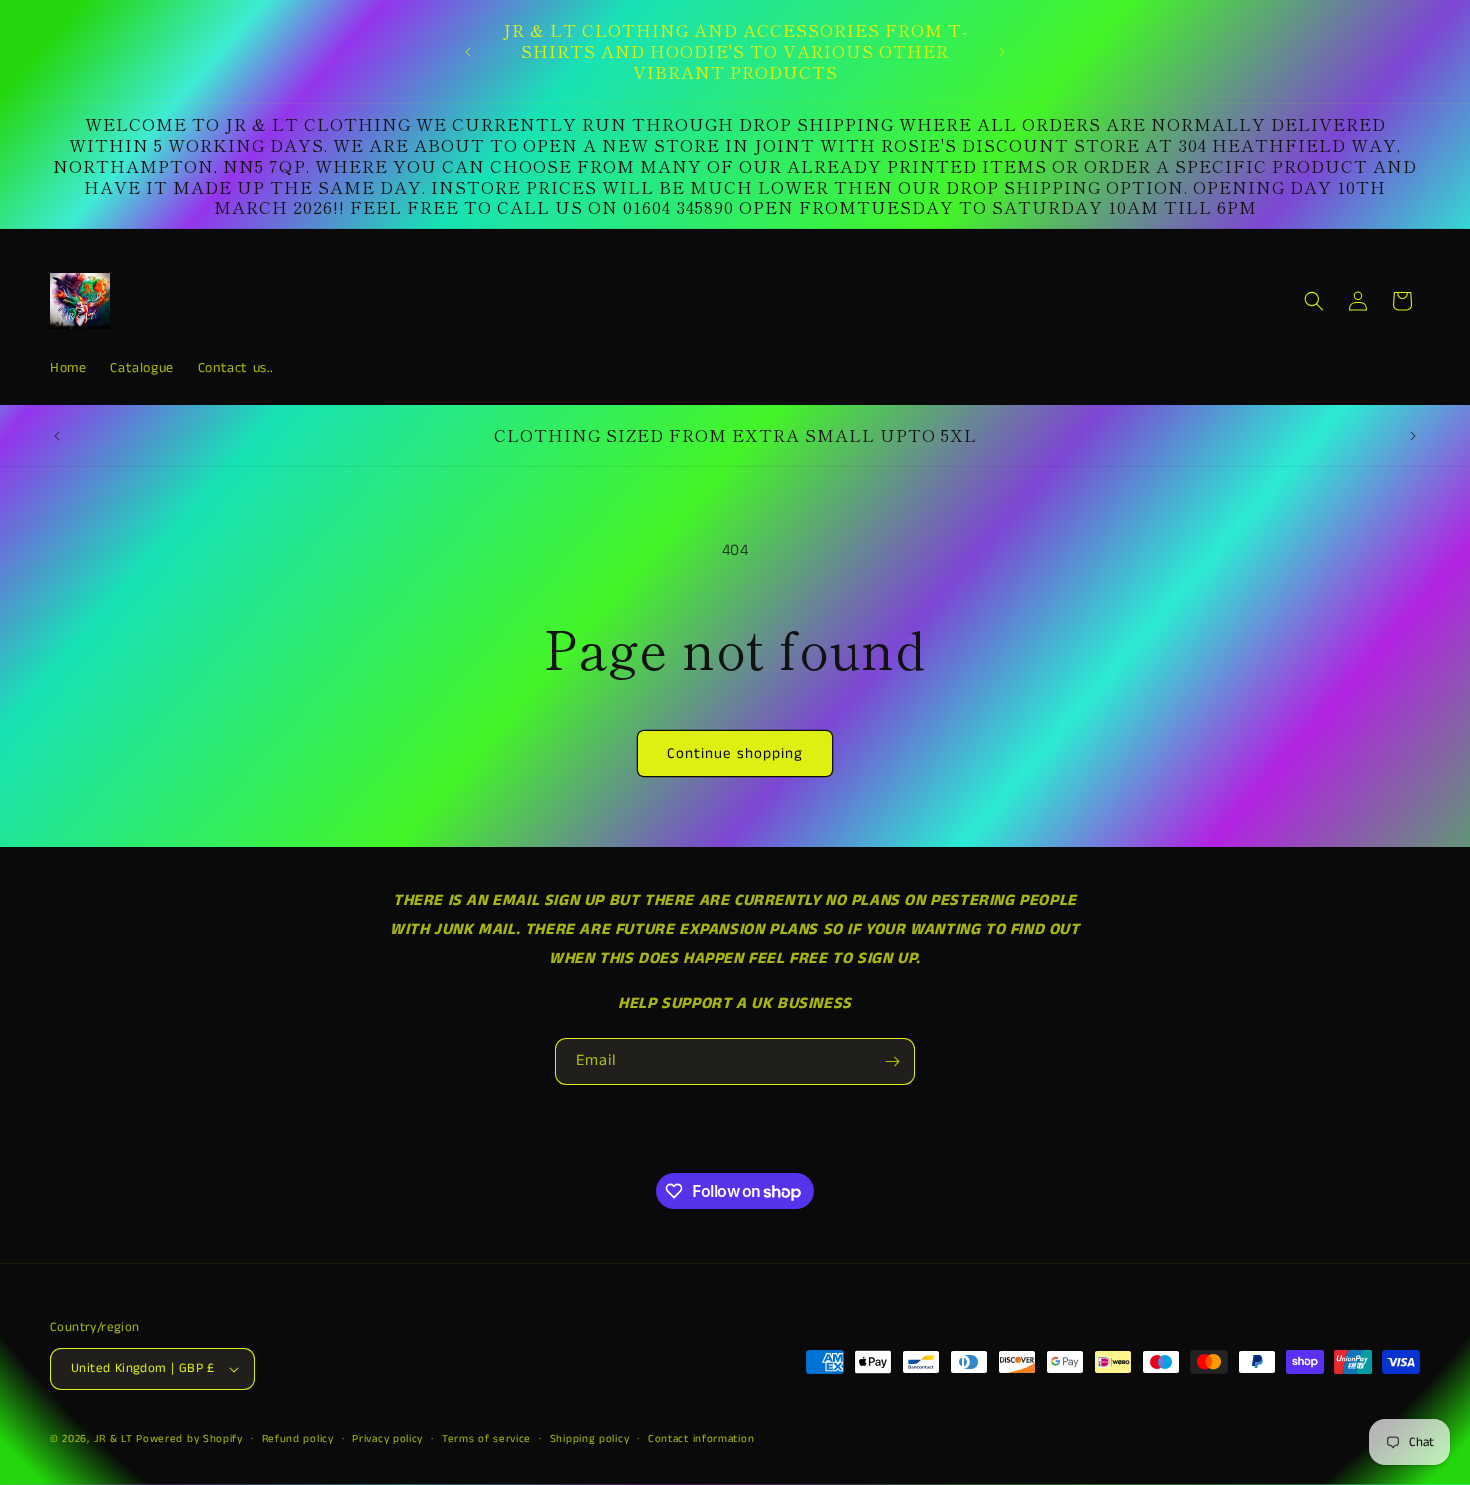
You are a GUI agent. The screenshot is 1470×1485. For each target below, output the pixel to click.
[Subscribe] (892, 1061)
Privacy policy (387, 1439)
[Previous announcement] (468, 52)
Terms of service (486, 1439)
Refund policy (298, 1439)
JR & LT (115, 1439)
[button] (1314, 301)
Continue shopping (735, 753)
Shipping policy (590, 1439)
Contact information (701, 1439)
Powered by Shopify (189, 1439)
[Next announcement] (1002, 52)
